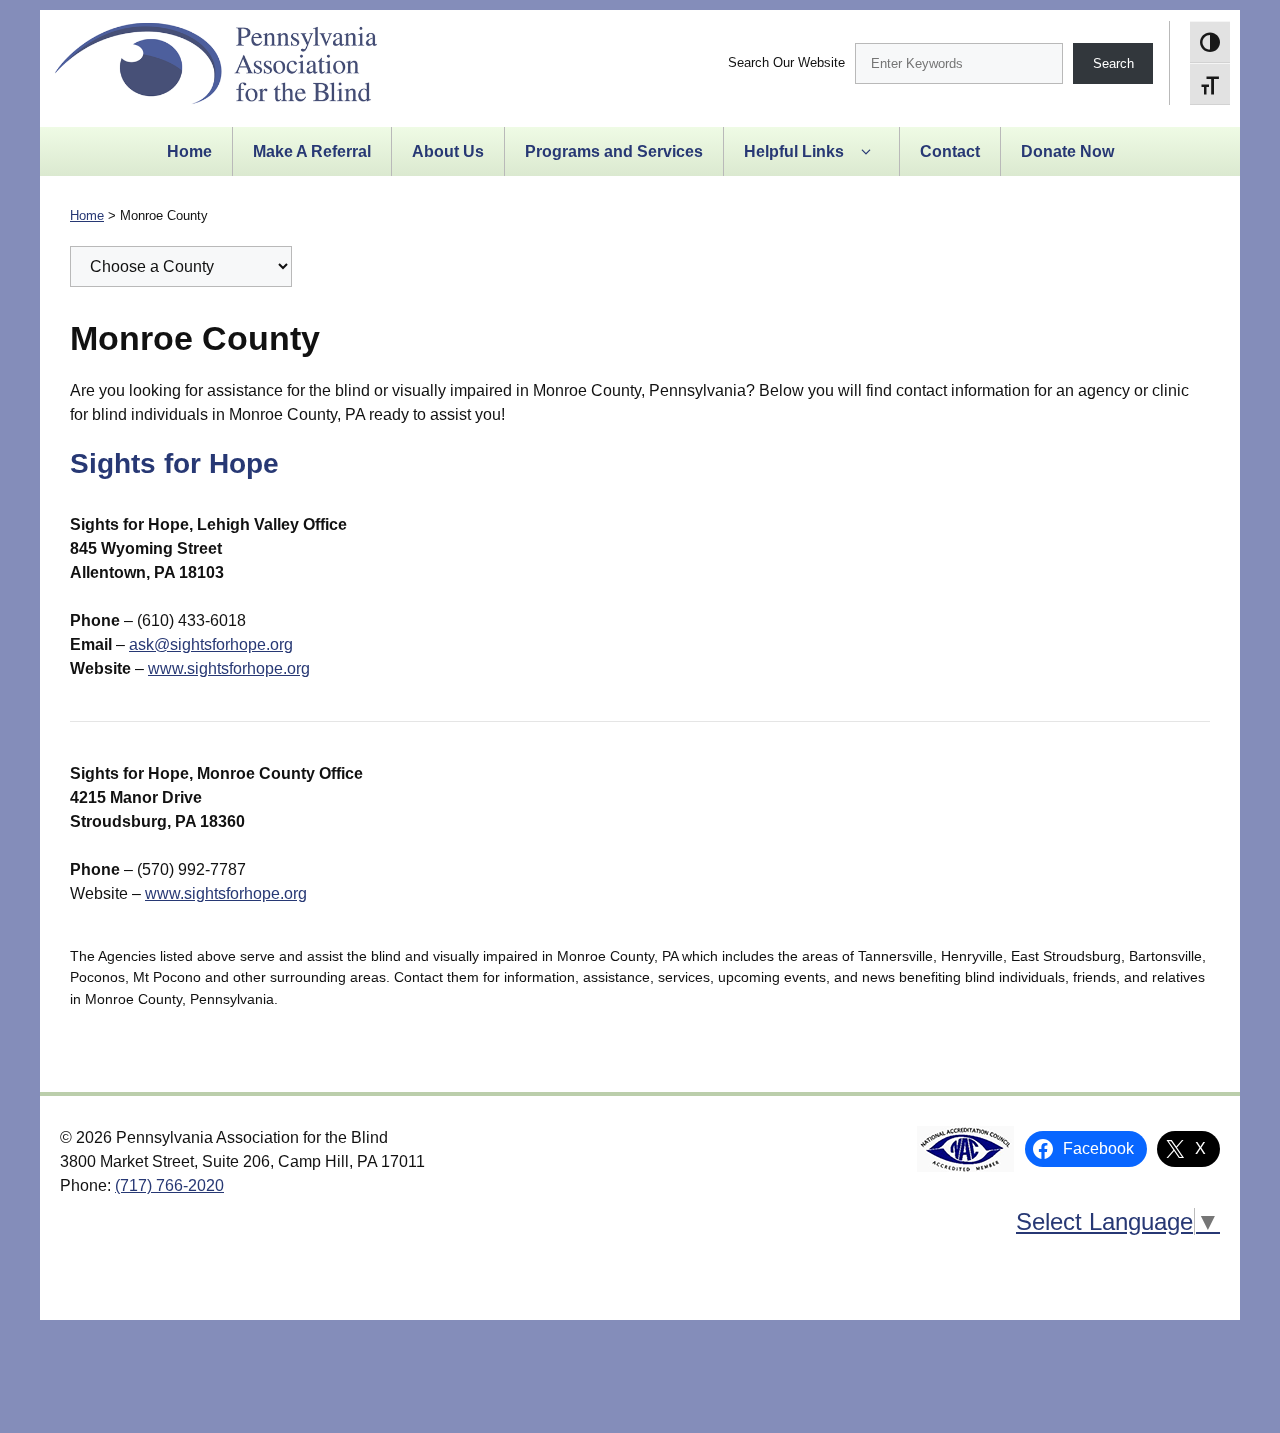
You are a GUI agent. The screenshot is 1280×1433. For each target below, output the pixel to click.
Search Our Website (786, 62)
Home (189, 151)
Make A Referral (312, 151)
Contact (950, 151)
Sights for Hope (174, 463)
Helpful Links (794, 151)
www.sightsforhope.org (229, 668)
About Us (448, 151)
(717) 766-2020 (169, 1185)
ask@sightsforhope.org (211, 644)
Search (1113, 63)
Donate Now (1067, 151)
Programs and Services (614, 151)
